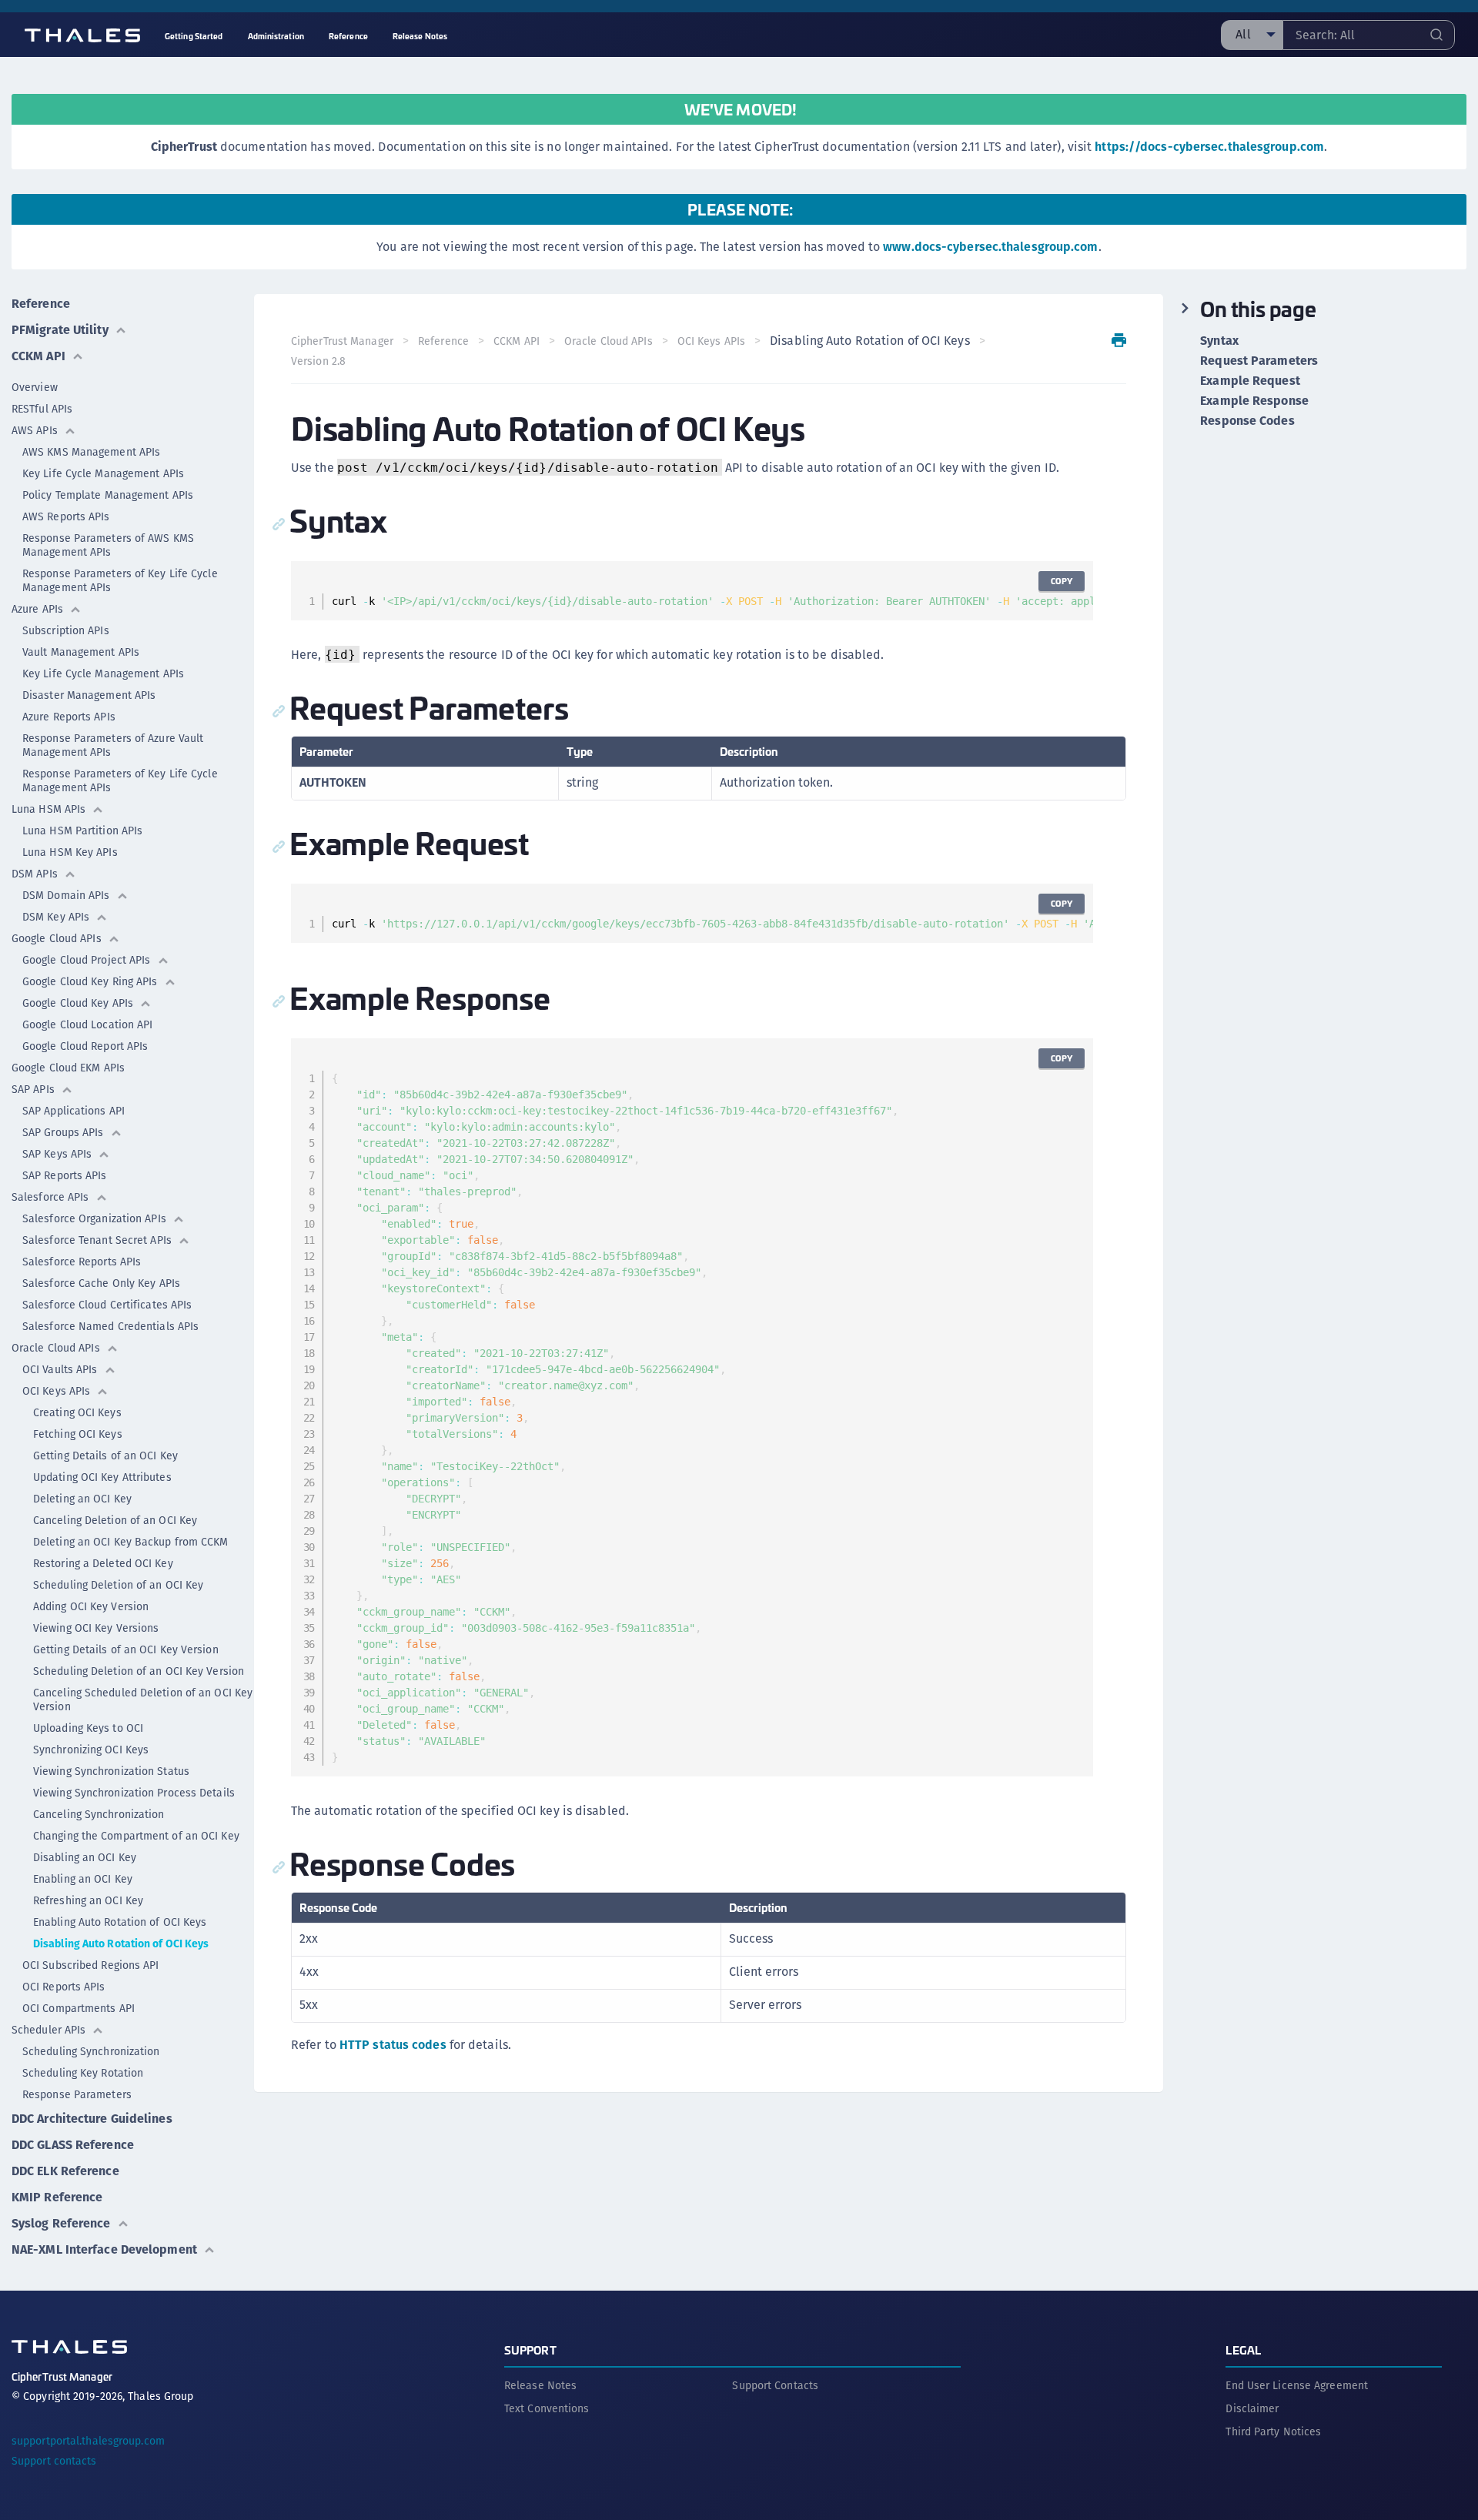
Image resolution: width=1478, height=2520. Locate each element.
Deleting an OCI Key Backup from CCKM (131, 1542)
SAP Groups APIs (63, 1132)
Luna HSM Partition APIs (82, 831)
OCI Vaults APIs (60, 1369)
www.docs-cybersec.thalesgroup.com (990, 247)
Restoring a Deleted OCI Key (103, 1563)
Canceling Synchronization (99, 1814)
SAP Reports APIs (65, 1175)
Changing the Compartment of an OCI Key (136, 1836)
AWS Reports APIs (66, 516)
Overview (35, 387)
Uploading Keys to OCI (88, 1728)
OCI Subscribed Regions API (91, 1965)
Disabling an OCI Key (85, 1857)
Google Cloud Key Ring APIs (90, 981)
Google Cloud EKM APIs (68, 1068)
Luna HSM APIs (48, 809)
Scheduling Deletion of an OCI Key (118, 1585)
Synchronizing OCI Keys (91, 1750)
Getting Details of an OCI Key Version (126, 1649)
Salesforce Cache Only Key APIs (101, 1283)
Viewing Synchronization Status (111, 1771)
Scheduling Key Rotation (83, 2073)
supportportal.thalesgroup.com (88, 2441)
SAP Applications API (74, 1111)
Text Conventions (547, 2408)
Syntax (1219, 341)
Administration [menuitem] (276, 36)
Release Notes (540, 2385)
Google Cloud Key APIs (78, 1003)
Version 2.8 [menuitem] (318, 361)
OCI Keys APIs (56, 1391)
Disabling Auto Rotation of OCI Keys (121, 1943)
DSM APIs (35, 874)
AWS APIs (35, 430)
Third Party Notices (1273, 2431)
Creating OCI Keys (77, 1412)
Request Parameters (1259, 361)
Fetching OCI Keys (78, 1434)
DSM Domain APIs (66, 895)
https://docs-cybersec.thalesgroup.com (1209, 147)
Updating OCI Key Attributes (102, 1477)
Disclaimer (1252, 2408)
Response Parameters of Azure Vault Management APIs (113, 745)
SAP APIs (33, 1089)
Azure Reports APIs (69, 717)
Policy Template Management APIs (108, 495)
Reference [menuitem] (348, 36)
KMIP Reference (57, 2197)
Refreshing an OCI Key (88, 1900)
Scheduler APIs (48, 2030)
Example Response (1254, 401)
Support (530, 2350)
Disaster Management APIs (89, 695)
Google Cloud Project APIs (87, 960)
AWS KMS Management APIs (91, 452)
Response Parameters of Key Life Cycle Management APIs (120, 580)
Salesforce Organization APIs (94, 1218)
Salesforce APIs (50, 1197)
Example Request (1250, 381)
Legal (1243, 2350)
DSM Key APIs (56, 917)
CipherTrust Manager (342, 341)
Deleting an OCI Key (82, 1499)
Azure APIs (37, 609)
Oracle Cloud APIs (56, 1348)
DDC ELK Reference (65, 2171)
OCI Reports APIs (64, 1987)
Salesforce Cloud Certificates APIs (107, 1305)
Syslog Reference (61, 2223)
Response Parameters (77, 2094)
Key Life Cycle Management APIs (103, 473)
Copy (1062, 581)
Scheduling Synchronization (91, 2051)
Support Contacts (775, 2385)
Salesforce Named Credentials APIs (110, 1326)
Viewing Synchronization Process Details (134, 1793)
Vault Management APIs (81, 652)
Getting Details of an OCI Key (105, 1456)
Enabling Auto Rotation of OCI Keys (120, 1922)
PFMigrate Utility (60, 330)
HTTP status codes (393, 2045)
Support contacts (54, 2461)
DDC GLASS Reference (73, 2145)
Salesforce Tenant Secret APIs (97, 1240)
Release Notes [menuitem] (420, 36)
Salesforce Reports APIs (82, 1262)
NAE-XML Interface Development (104, 2249)
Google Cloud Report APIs (85, 1046)
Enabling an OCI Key (83, 1879)
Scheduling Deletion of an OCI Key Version (139, 1671)
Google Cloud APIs (57, 938)
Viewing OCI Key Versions (96, 1628)
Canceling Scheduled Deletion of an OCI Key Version (143, 1699)
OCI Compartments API (79, 2008)
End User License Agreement (1297, 2385)
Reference (41, 304)
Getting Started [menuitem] (194, 36)
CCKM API (38, 356)
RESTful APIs (42, 409)
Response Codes (1247, 421)
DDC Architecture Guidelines (92, 2119)
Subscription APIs (66, 630)
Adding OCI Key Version (91, 1606)
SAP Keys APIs (57, 1154)
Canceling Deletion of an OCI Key (115, 1520)
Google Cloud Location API (88, 1024)
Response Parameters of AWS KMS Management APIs (108, 545)
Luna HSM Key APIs (70, 852)
